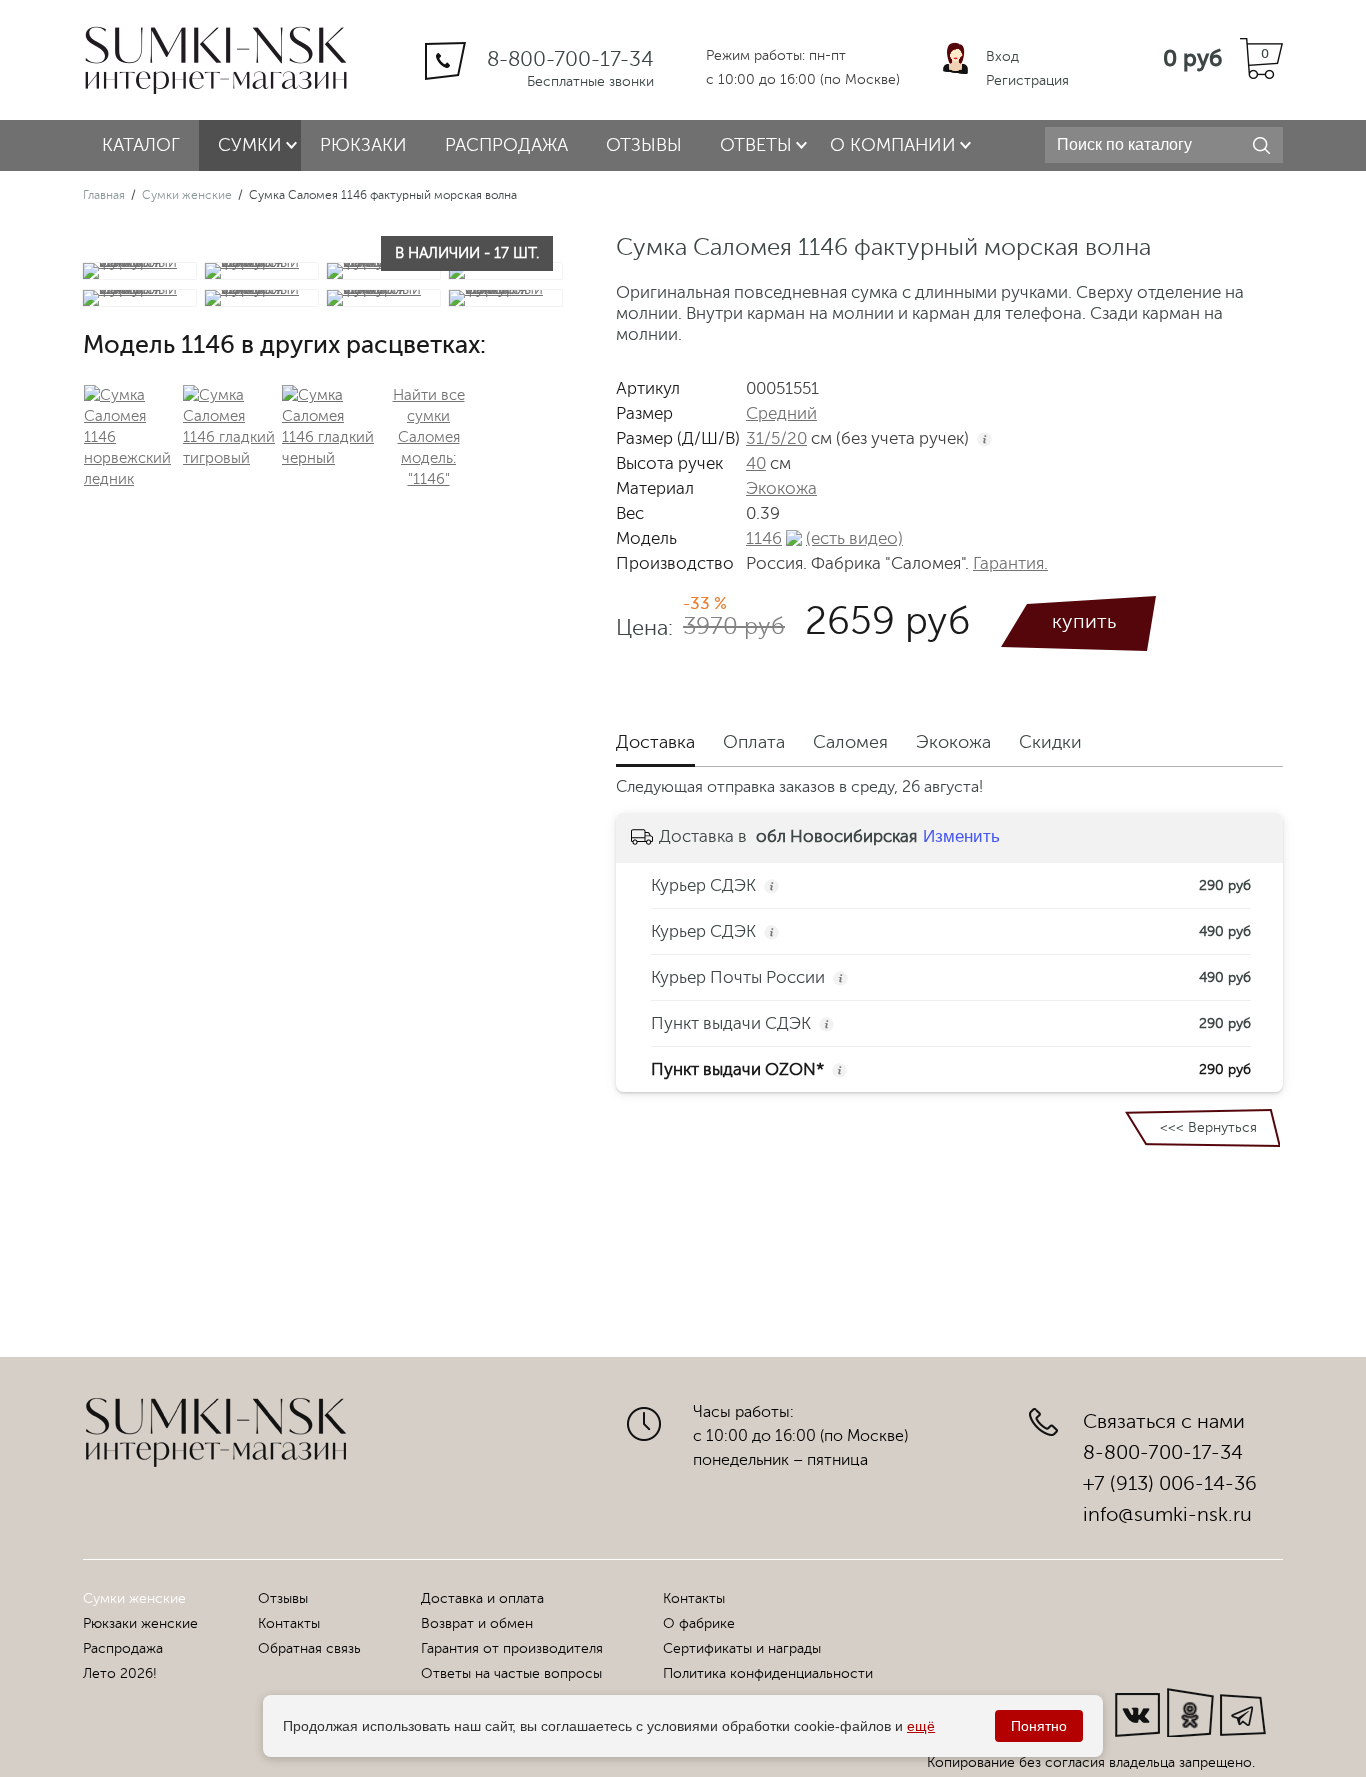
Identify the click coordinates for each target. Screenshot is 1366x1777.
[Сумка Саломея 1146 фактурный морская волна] (142, 271)
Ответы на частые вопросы (511, 1673)
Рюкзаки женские (140, 1623)
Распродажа (506, 145)
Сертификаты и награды (742, 1648)
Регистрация (1027, 80)
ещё (921, 1726)
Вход (1002, 56)
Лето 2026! (120, 1673)
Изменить (961, 836)
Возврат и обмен (477, 1623)
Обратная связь (309, 1648)
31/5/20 (776, 438)
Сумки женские (187, 195)
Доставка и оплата (482, 1598)
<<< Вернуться (1208, 1127)
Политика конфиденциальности (768, 1673)
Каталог (141, 145)
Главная (104, 195)
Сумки (250, 145)
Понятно (1039, 1726)
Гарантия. (1010, 563)
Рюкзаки (363, 145)
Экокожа (781, 488)
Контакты (289, 1623)
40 (756, 463)
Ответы (756, 145)
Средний (781, 413)
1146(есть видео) (824, 538)
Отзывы (644, 145)
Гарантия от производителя (512, 1648)
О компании (893, 145)
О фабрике (699, 1623)
